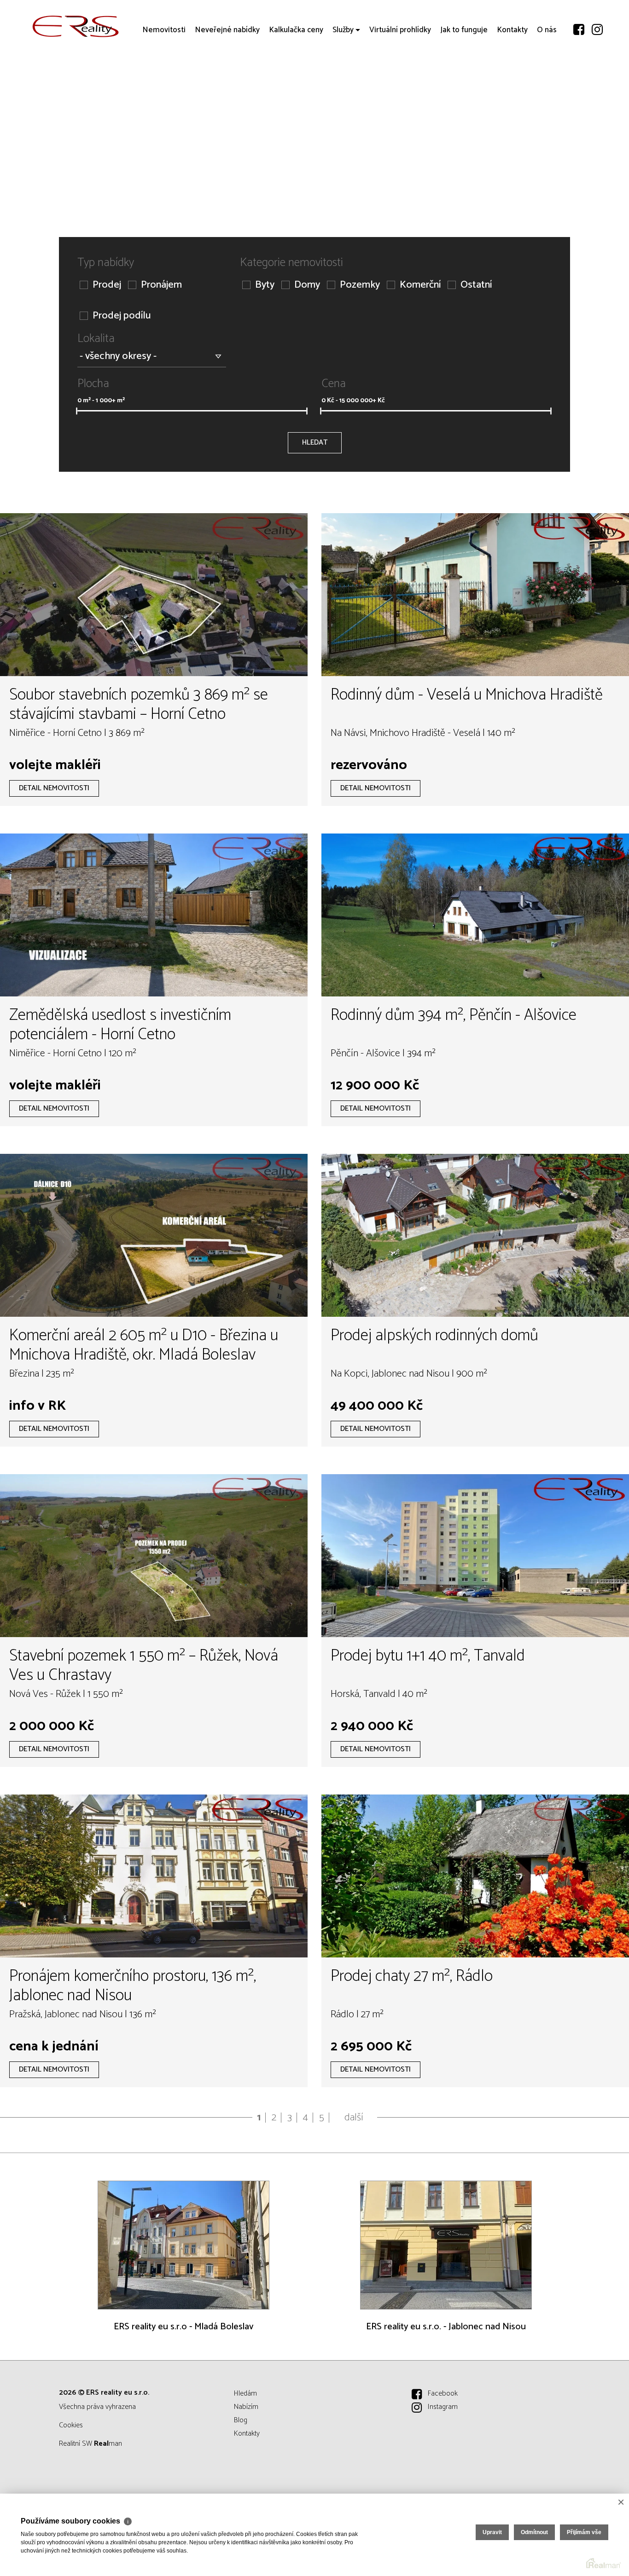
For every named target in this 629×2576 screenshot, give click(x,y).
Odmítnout (534, 2532)
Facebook (443, 2394)
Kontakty (512, 83)
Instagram (443, 2407)
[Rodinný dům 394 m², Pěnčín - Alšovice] (475, 915)
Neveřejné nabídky (227, 83)
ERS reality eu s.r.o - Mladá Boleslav (183, 2327)
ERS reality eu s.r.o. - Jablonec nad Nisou (446, 2327)
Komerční (420, 285)
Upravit (492, 2532)
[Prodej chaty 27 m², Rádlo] (475, 1876)
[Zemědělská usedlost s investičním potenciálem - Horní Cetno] (154, 915)
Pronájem (161, 285)
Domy (307, 285)
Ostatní (476, 285)
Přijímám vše (584, 2532)
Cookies (71, 2425)
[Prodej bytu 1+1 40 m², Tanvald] (475, 1556)
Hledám (245, 2394)
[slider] (77, 411)
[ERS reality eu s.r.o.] (76, 26)
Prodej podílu (122, 316)
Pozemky (360, 285)
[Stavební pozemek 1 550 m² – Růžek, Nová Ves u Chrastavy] (154, 1556)
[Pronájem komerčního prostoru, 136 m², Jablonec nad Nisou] (154, 1876)
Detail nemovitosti (54, 788)
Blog (241, 2420)
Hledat (315, 443)
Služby (343, 83)
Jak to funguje (464, 83)
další (354, 2118)
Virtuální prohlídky (400, 83)
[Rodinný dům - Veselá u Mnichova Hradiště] (475, 595)
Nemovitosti (164, 83)
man (108, 2444)
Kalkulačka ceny (296, 83)
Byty (265, 285)
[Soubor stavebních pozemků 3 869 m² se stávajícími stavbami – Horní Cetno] (154, 595)
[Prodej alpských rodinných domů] (475, 1235)
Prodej (107, 285)
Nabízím (246, 2407)
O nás (547, 83)
